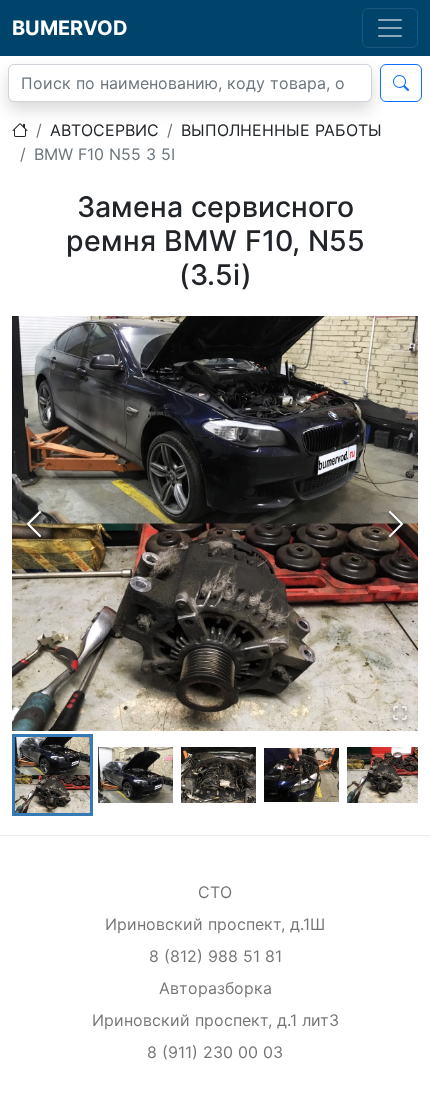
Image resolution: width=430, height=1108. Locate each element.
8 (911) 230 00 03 (215, 1052)
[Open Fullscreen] (400, 713)
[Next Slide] (396, 524)
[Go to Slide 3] (218, 775)
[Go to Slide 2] (135, 775)
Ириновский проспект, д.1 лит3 (215, 1020)
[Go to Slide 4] (301, 775)
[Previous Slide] (34, 524)
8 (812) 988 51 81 (215, 956)
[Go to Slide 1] (52, 775)
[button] (215, 523)
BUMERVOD (70, 28)
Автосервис (104, 130)
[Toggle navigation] (390, 28)
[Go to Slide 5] (384, 775)
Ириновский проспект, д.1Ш (215, 924)
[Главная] (20, 130)
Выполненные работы (281, 130)
